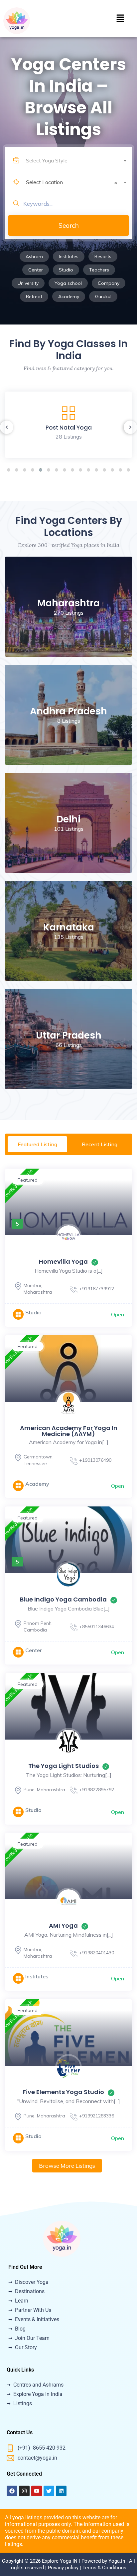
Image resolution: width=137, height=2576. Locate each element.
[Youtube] (37, 2491)
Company (109, 283)
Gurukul (103, 296)
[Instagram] (24, 2491)
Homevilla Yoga (63, 1261)
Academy (69, 296)
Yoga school (68, 283)
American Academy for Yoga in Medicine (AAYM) (69, 1431)
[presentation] (7, 427)
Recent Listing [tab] (100, 1144)
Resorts (103, 256)
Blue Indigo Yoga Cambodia (63, 1599)
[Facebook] (12, 2491)
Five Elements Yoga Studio (63, 2092)
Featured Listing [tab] (37, 1144)
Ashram (34, 256)
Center (36, 270)
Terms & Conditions (104, 2568)
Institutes (69, 256)
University (28, 283)
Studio (66, 270)
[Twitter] (49, 2491)
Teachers (99, 270)
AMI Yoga (63, 1925)
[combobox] (76, 155)
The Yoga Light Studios (64, 1766)
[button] (120, 19)
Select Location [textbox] (72, 182)
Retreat (34, 296)
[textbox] (76, 160)
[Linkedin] (61, 2491)
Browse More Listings (67, 2166)
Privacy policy (63, 2568)
